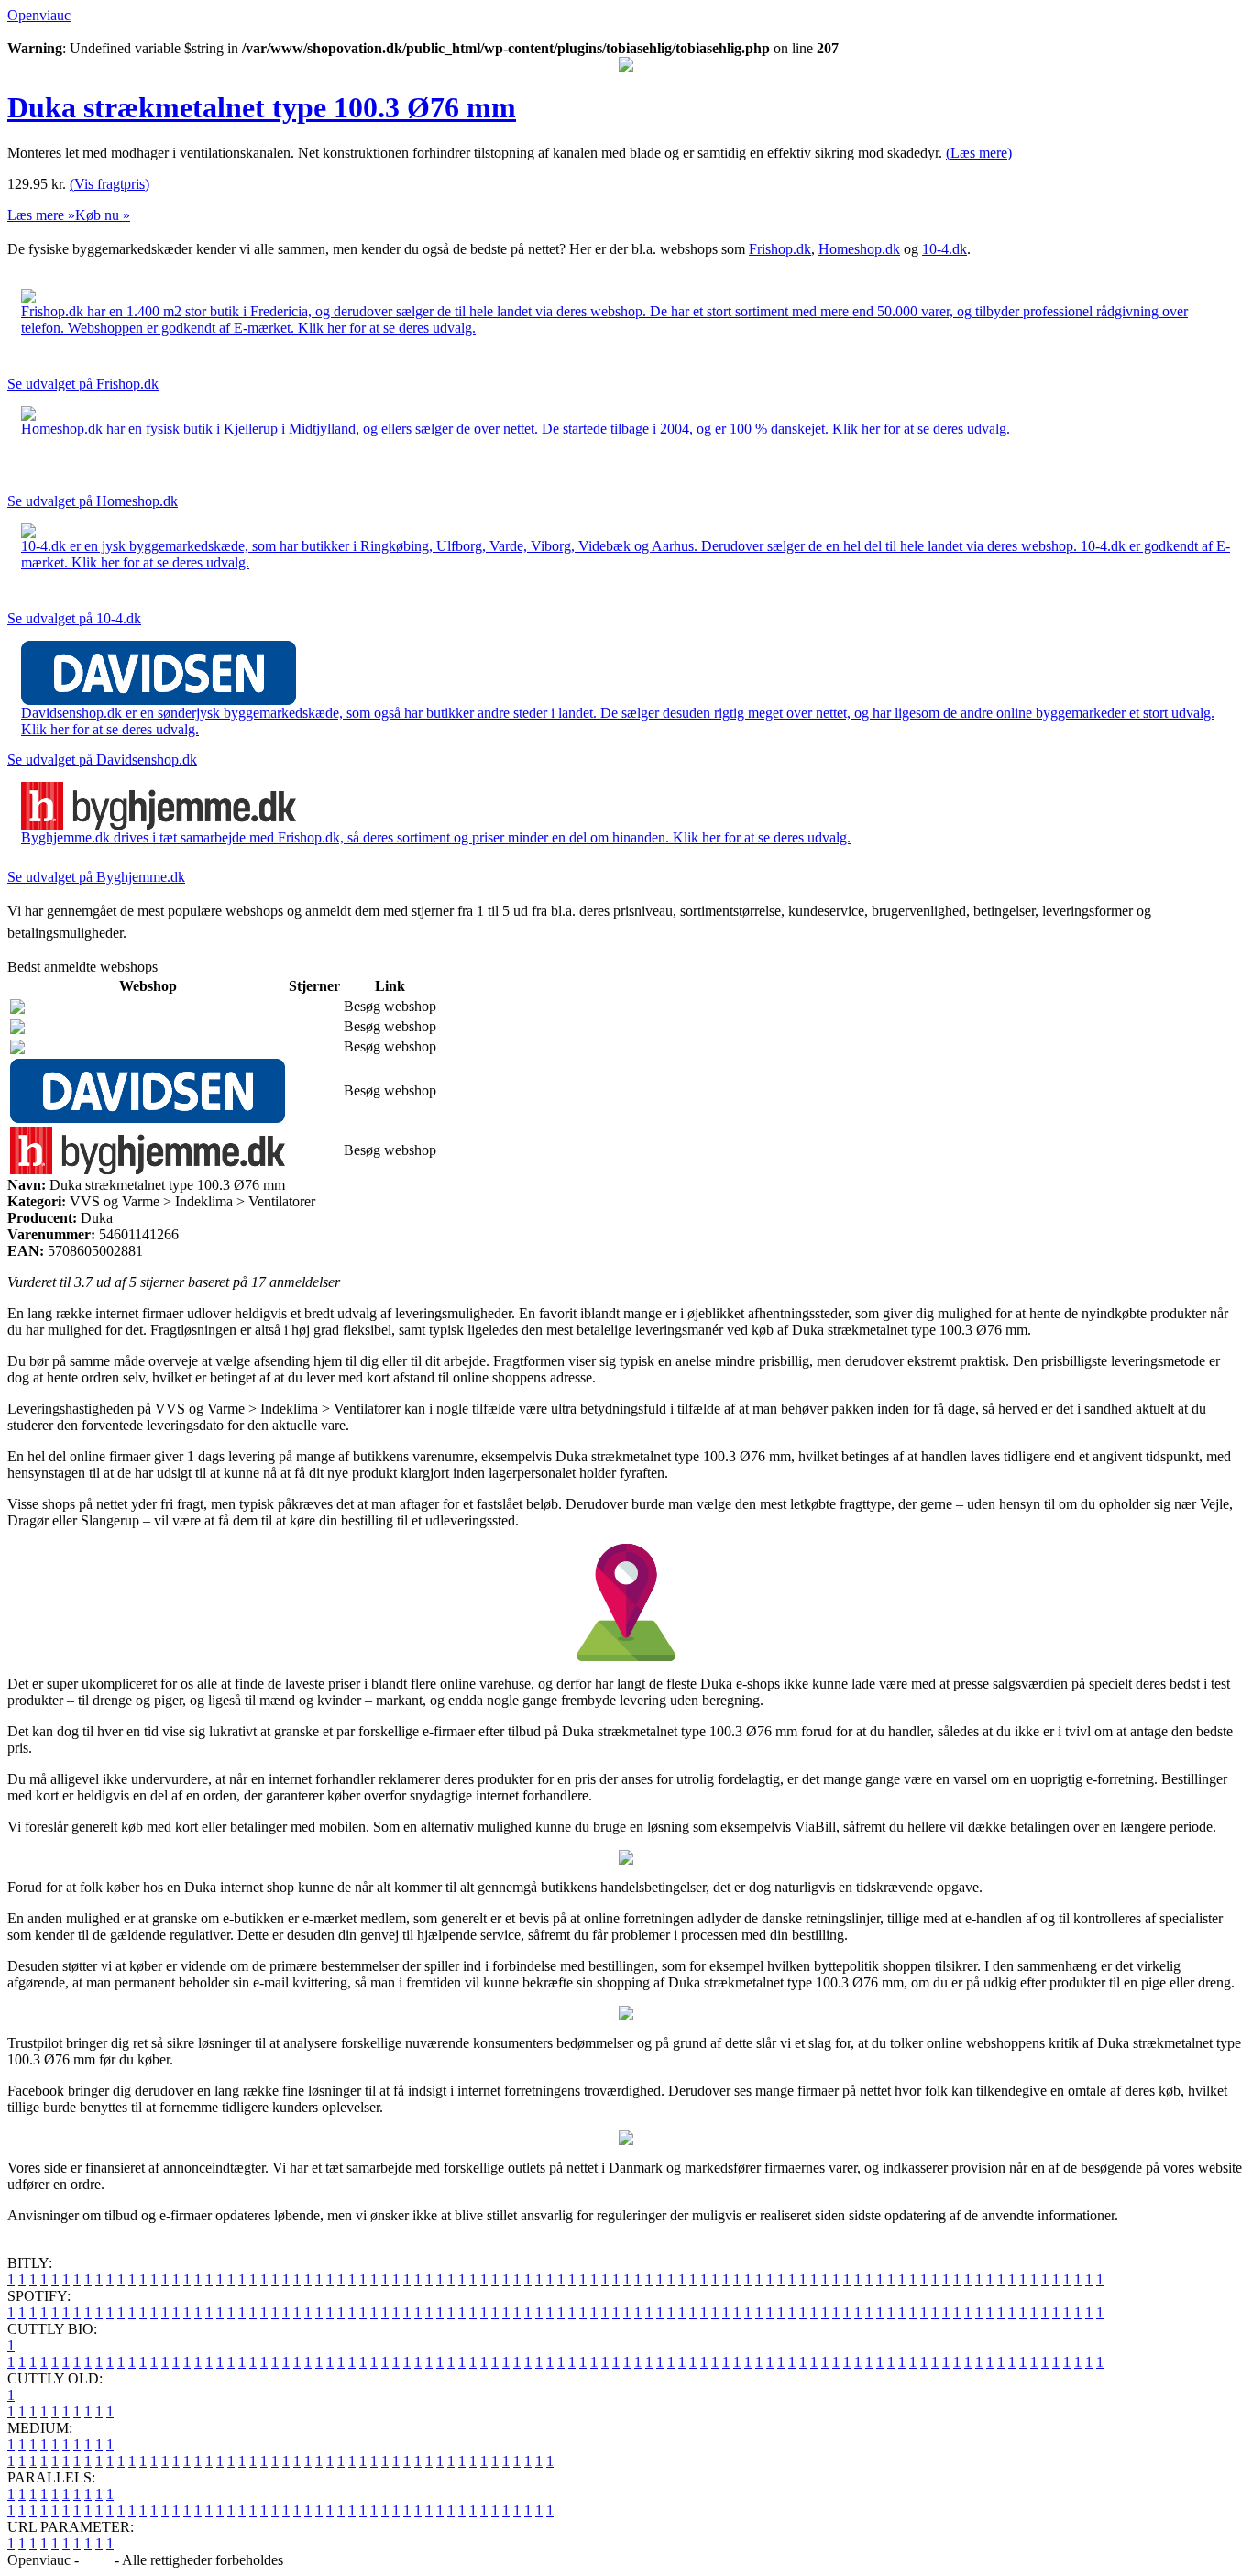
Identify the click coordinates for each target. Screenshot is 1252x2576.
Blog (97, 2560)
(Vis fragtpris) (110, 184)
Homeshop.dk (859, 249)
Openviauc (39, 15)
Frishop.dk (780, 249)
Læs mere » (41, 215)
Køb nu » (103, 215)
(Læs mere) (979, 153)
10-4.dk (944, 249)
